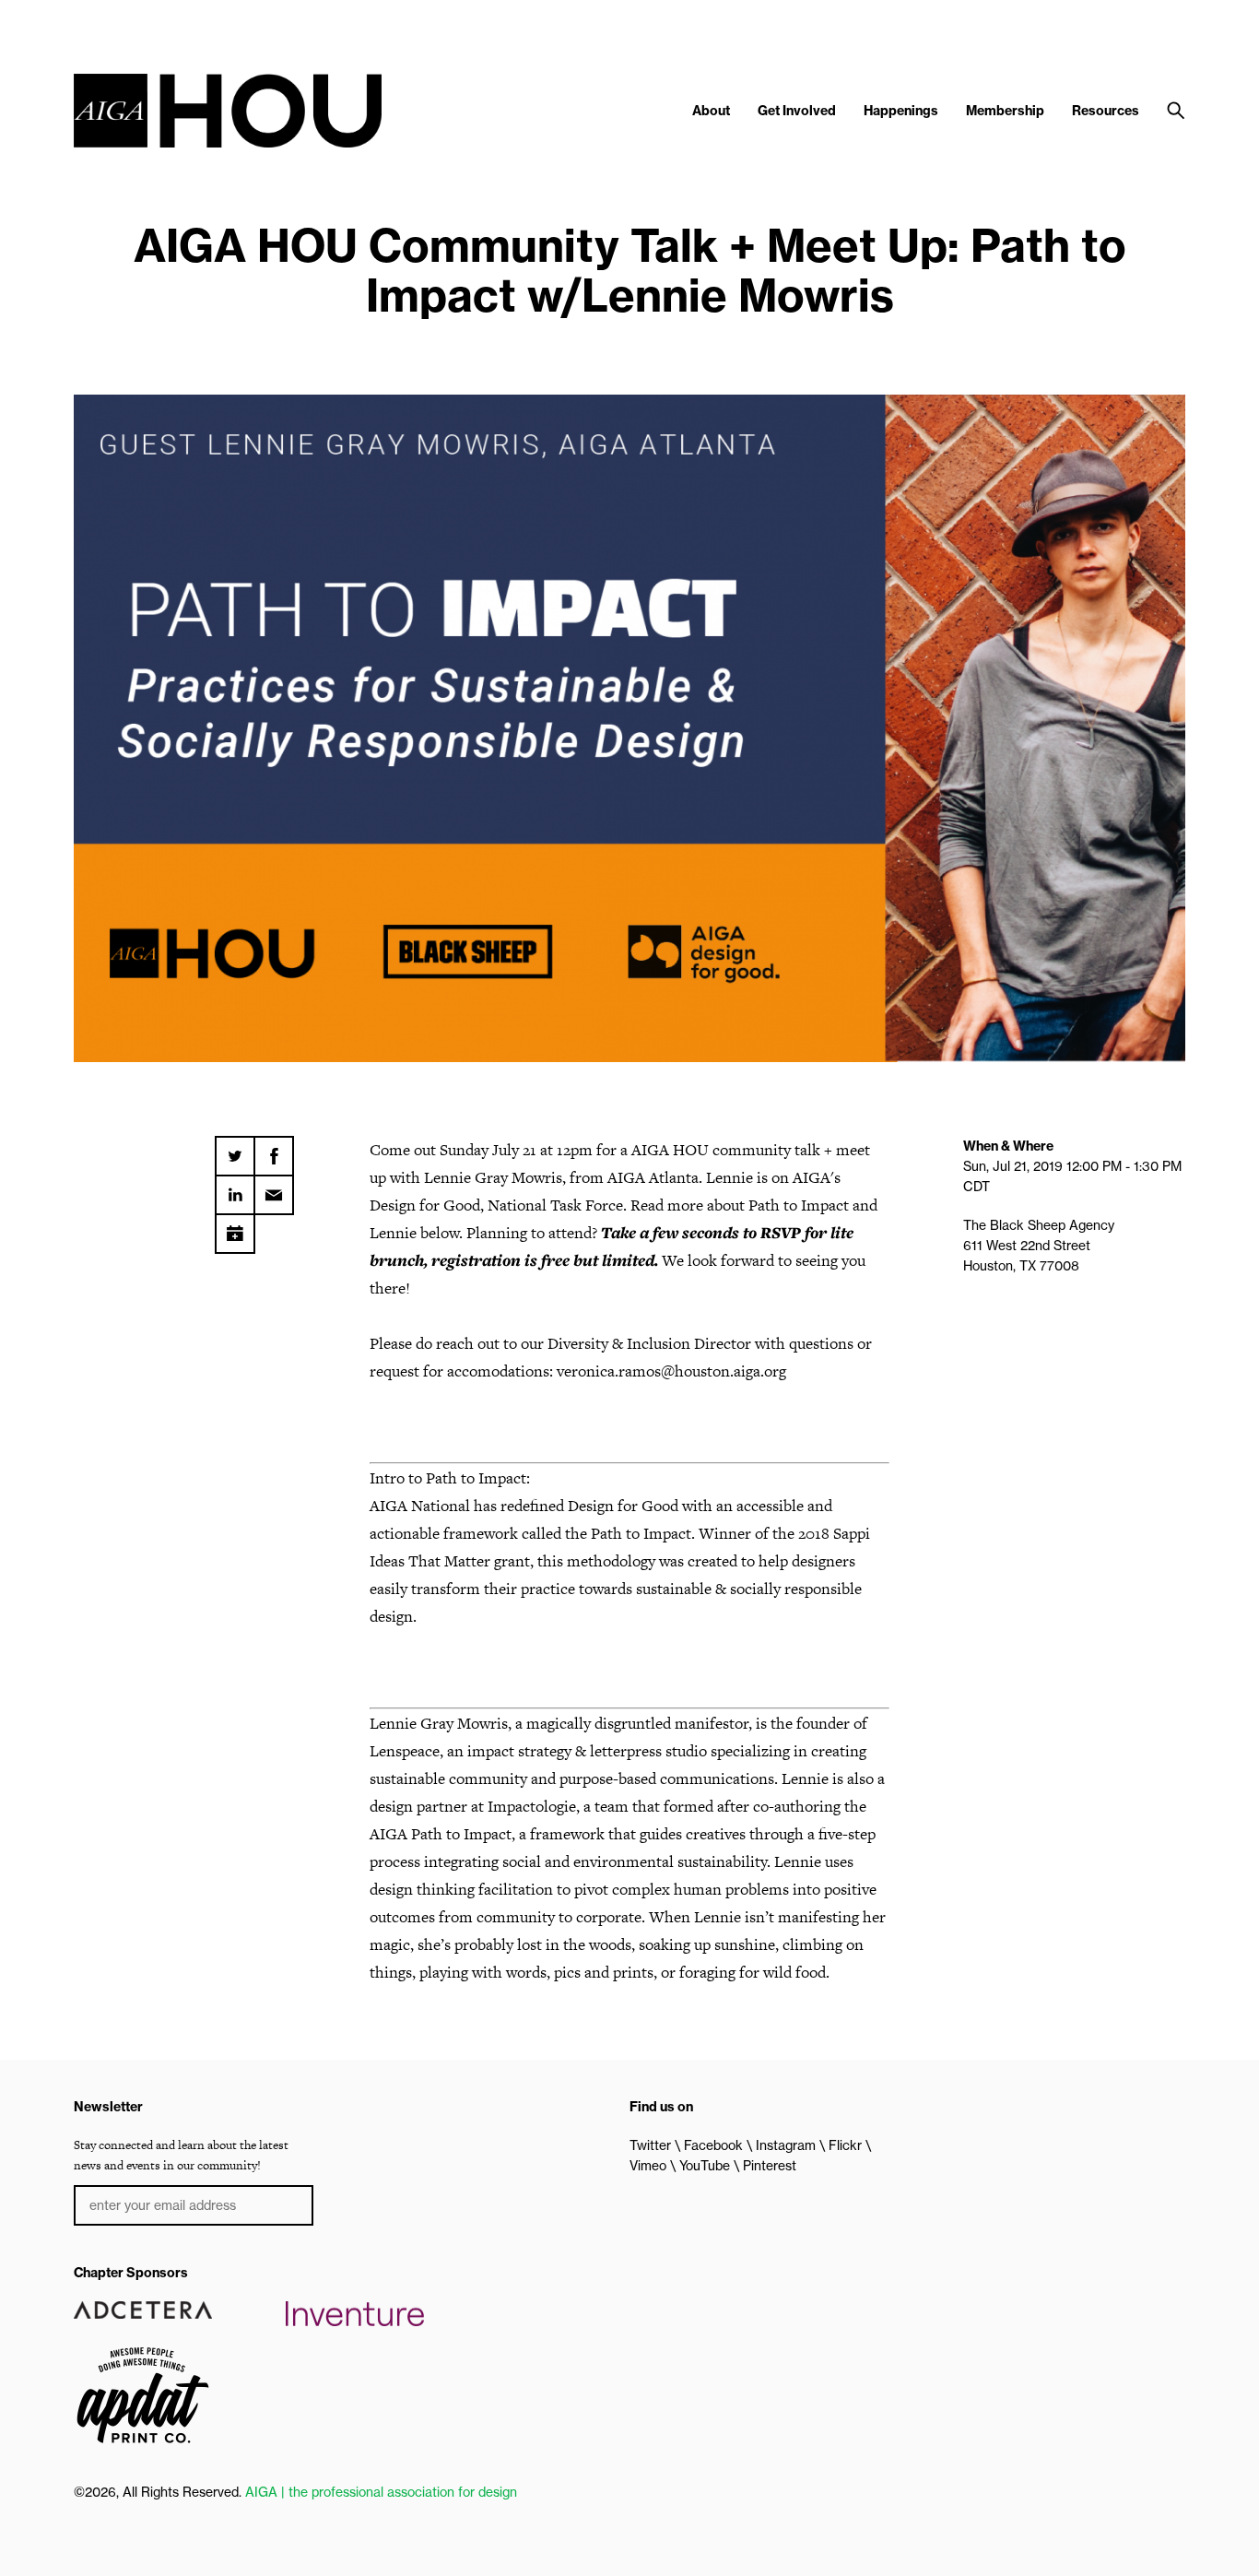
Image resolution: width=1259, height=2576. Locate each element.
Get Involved (797, 111)
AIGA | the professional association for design (381, 2492)
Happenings (901, 111)
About (711, 111)
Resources (1106, 111)
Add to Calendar (235, 1227)
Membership (1005, 111)
